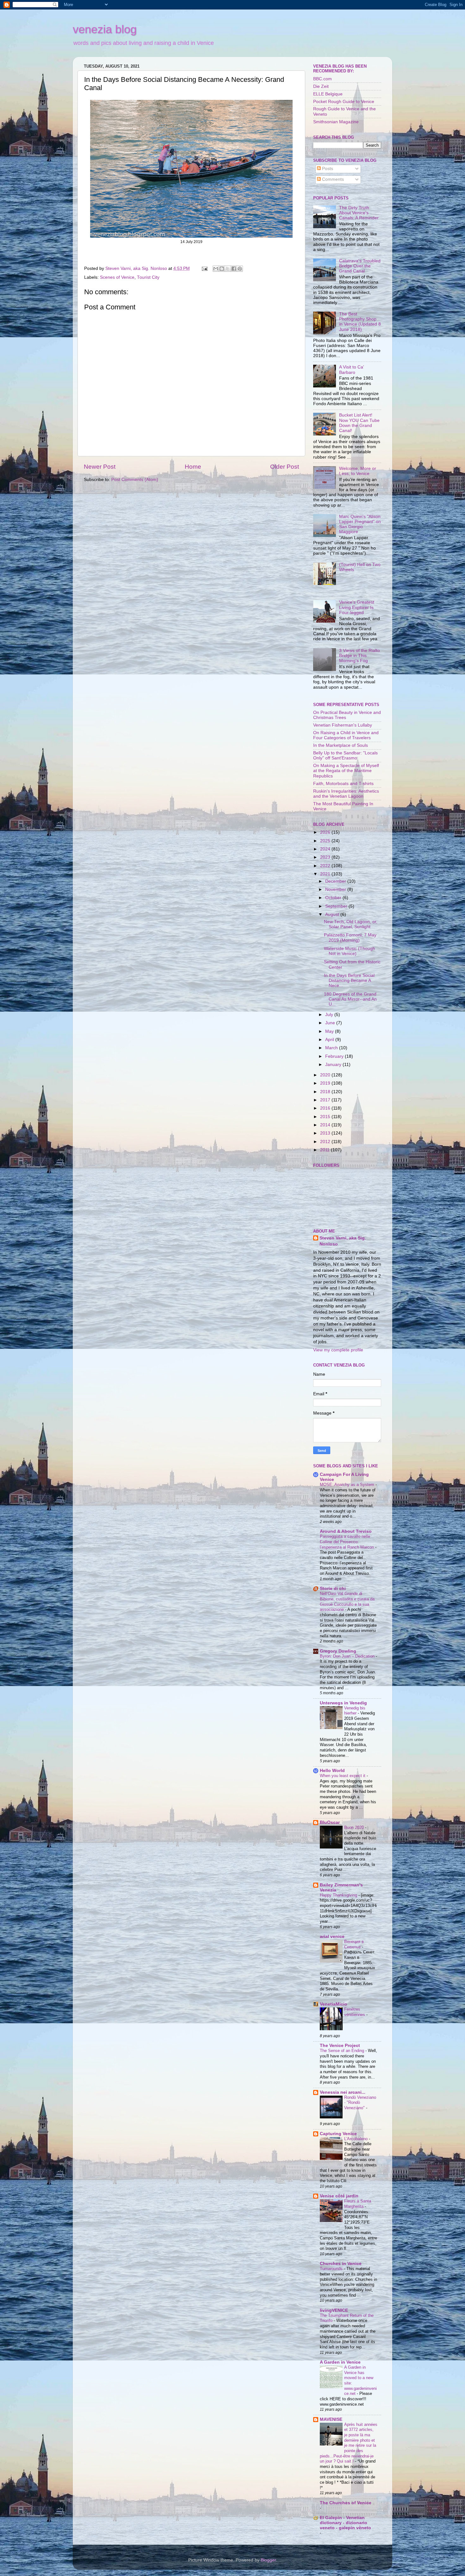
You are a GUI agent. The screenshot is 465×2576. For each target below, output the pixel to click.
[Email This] (216, 269)
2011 (325, 1150)
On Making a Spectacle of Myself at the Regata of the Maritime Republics (346, 771)
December (336, 881)
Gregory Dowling (338, 1651)
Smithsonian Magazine (336, 122)
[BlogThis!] (222, 269)
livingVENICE (334, 2310)
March (332, 1048)
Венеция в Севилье (354, 1944)
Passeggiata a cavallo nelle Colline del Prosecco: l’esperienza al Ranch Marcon (347, 1542)
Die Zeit (321, 86)
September (337, 906)
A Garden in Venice (340, 2362)
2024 (326, 849)
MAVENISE (331, 2419)
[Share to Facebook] (234, 269)
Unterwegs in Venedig (343, 1703)
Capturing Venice (338, 2134)
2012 (326, 1142)
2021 (326, 874)
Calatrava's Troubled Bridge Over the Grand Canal (360, 266)
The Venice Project (340, 2046)
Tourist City (148, 277)
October (334, 898)
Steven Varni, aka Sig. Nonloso (343, 1241)
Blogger (268, 2560)
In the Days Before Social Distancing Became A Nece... (349, 980)
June (331, 1023)
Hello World (332, 1771)
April (330, 1040)
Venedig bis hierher (355, 1711)
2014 (326, 1125)
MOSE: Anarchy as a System (348, 1485)
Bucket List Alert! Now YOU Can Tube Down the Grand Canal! (359, 423)
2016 (326, 1108)
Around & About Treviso (346, 1531)
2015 (326, 1117)
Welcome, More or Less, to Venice (358, 471)
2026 (326, 832)
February (335, 1056)
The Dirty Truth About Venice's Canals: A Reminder (359, 213)
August (333, 914)
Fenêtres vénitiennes (355, 2012)
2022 (326, 866)
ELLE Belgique (328, 94)
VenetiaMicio (334, 2004)
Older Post (285, 467)
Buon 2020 (355, 1827)
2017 (326, 1100)
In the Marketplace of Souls (341, 745)
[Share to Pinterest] (240, 269)
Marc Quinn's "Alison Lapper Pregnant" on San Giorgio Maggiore (360, 524)
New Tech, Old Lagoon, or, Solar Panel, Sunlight (351, 924)
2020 (326, 1075)
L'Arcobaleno (356, 2139)
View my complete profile (338, 1350)
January (334, 1065)
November (336, 889)
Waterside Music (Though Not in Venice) (350, 951)
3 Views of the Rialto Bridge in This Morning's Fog (360, 656)
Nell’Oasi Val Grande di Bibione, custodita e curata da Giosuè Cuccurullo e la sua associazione (347, 1602)
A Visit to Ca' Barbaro (352, 370)
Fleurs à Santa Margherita (358, 2204)
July (330, 1015)
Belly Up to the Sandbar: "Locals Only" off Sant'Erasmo (345, 755)
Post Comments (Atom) (135, 480)
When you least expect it (343, 1776)
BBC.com (322, 79)
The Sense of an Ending (343, 2051)
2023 (326, 857)
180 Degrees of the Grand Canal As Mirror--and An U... (350, 999)
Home (193, 467)
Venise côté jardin (339, 2196)
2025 (326, 841)
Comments (332, 179)
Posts (327, 169)
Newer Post (100, 467)
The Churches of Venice (346, 2503)
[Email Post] (204, 268)
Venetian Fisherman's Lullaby (343, 725)
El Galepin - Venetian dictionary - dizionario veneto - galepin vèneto (345, 2523)
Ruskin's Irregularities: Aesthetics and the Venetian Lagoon (346, 794)
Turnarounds (332, 2269)
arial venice (332, 1937)
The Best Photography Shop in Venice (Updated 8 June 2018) (360, 322)
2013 (326, 1133)
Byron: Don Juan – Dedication (348, 1656)
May (330, 1031)
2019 (326, 1083)
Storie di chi (333, 1589)
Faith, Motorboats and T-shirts (343, 784)
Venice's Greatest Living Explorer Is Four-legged (357, 607)
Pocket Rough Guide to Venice (344, 102)
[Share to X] (228, 269)
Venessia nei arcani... (343, 2092)
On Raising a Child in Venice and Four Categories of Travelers (346, 735)
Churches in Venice (341, 2264)
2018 (326, 1092)
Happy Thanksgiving (339, 1895)
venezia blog (105, 29)
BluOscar (330, 1822)
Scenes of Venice (117, 277)
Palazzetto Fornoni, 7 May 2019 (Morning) (350, 938)
